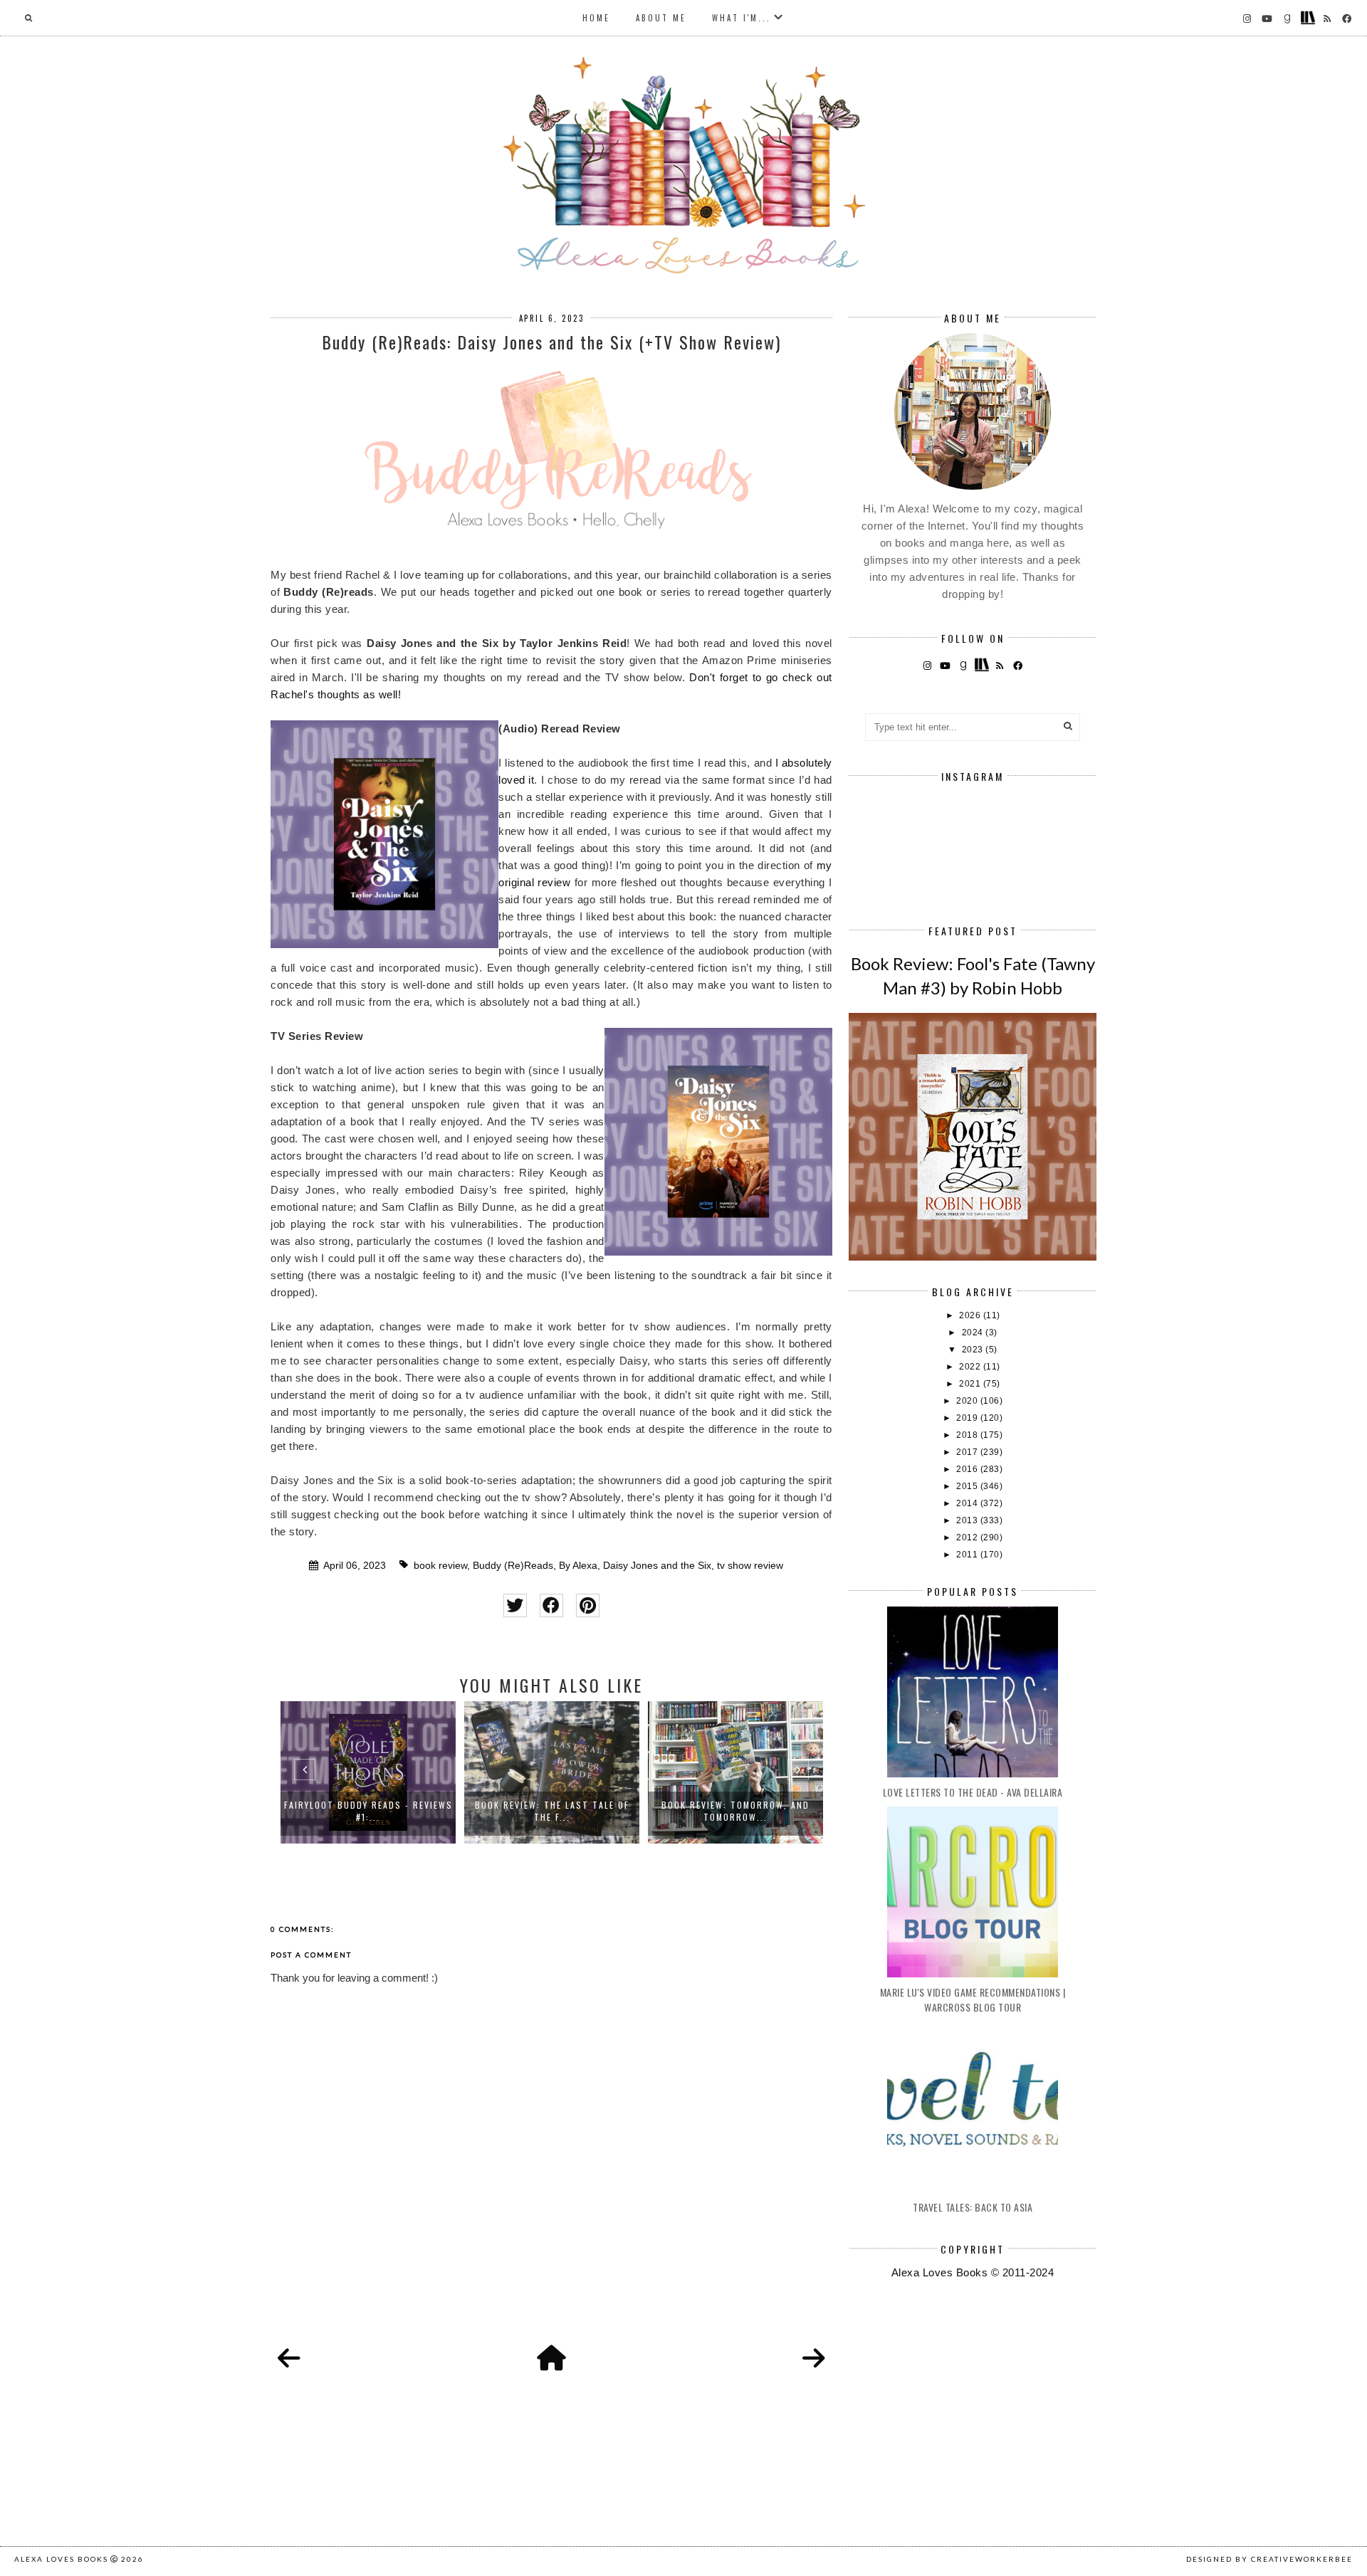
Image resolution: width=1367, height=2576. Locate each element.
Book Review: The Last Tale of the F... (398, 1811)
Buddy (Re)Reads (513, 1566)
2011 (968, 1555)
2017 (968, 1452)
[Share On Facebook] (551, 1605)
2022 (971, 1367)
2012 (968, 1537)
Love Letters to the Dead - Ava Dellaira (973, 1792)
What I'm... (742, 18)
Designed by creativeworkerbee (1269, 2559)
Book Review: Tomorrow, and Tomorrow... (582, 1811)
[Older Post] (814, 2359)
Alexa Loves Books (61, 2559)
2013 (968, 1520)
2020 (968, 1401)
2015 (968, 1486)
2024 (974, 1332)
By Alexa (578, 1566)
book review (440, 1566)
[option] (399, 1772)
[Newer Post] (289, 2359)
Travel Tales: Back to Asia (973, 2207)
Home (596, 18)
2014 (968, 1503)
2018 (968, 1435)
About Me (661, 18)
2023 (974, 1350)
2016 (968, 1469)
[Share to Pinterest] (588, 1605)
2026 (971, 1315)
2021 (971, 1384)
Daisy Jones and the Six (657, 1566)
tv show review (750, 1566)
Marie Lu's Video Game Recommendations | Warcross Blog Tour (973, 1999)
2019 (968, 1418)
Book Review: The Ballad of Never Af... (766, 1811)
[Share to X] (515, 1605)
